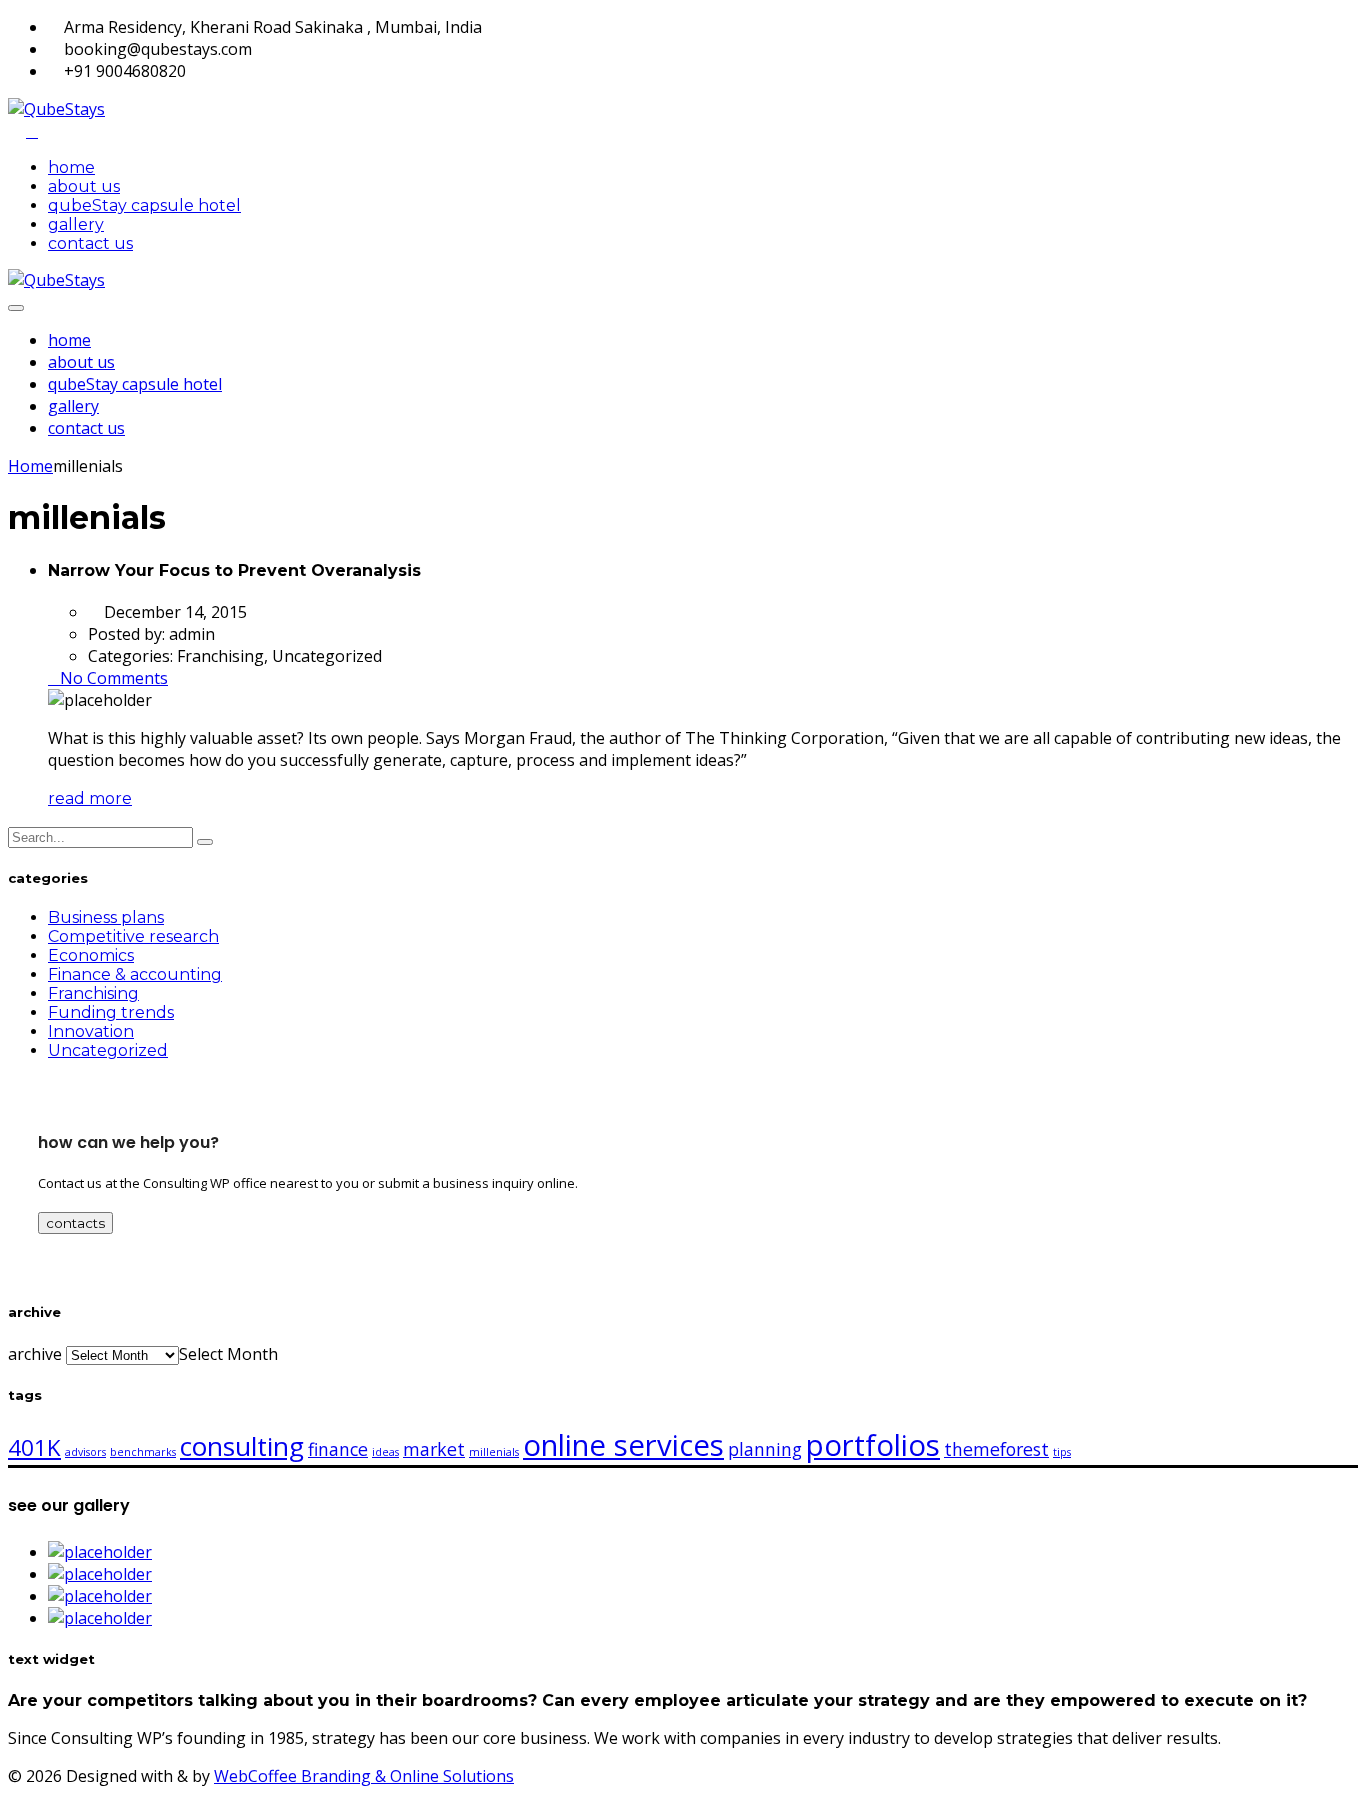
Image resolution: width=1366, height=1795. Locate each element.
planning (765, 1449)
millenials (494, 1452)
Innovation (91, 1031)
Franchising (93, 993)
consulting (242, 1446)
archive (35, 1354)
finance (338, 1449)
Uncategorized (108, 1050)
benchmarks (143, 1452)
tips (1062, 1452)
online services (623, 1445)
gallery (76, 224)
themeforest (996, 1449)
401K (34, 1447)
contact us (90, 243)
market (434, 1449)
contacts (75, 1223)
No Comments (114, 678)
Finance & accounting (135, 974)
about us (84, 186)
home (71, 167)
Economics (91, 955)
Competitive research (133, 936)
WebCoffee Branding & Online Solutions (364, 1776)
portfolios (873, 1445)
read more (90, 798)
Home (30, 466)
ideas (385, 1452)
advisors (85, 1452)
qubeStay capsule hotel (144, 205)
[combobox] (228, 1354)
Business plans (106, 917)
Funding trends (111, 1012)
